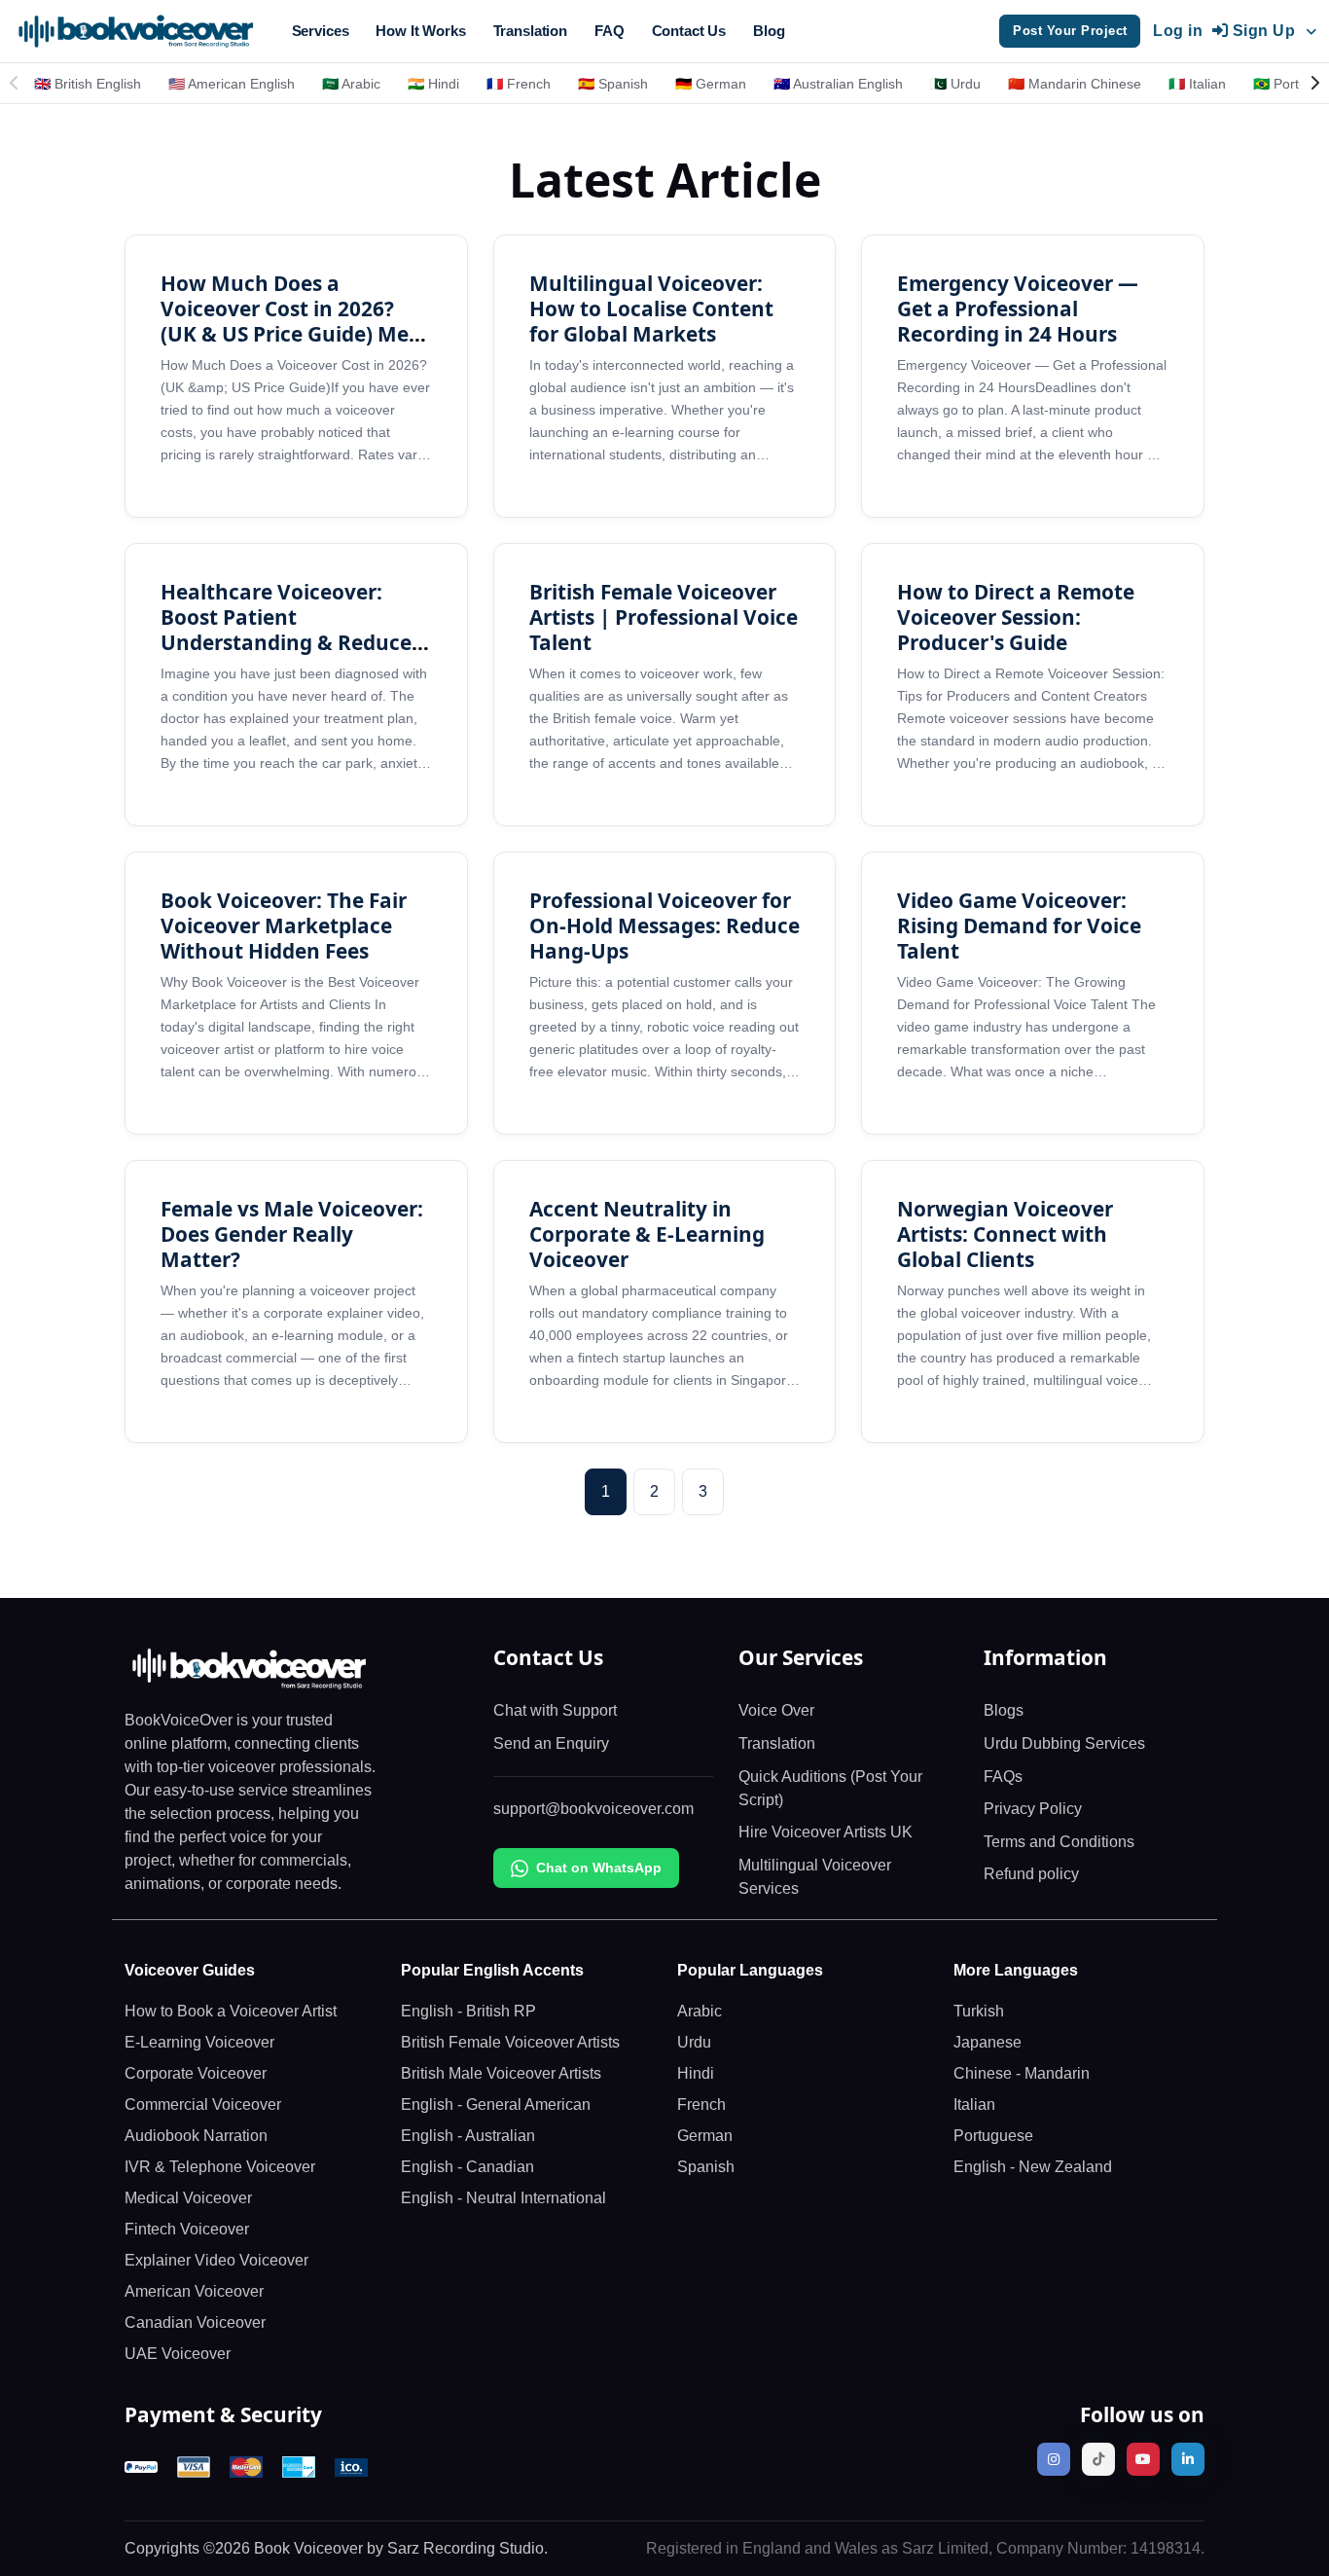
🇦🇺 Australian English (838, 84)
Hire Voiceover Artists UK (826, 1832)
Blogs (1004, 1710)
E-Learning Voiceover (199, 2042)
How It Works (420, 31)
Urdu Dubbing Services (1064, 1743)
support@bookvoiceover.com (593, 1809)
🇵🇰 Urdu (955, 84)
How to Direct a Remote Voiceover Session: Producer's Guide (1016, 617)
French (701, 2104)
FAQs (1003, 1777)
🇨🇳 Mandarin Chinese (1075, 84)
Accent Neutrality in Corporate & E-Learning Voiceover (647, 1234)
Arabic (700, 2011)
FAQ (610, 31)
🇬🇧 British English (88, 84)
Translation (530, 31)
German (705, 2136)
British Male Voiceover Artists (501, 2073)
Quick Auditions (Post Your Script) (830, 1788)
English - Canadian (467, 2167)
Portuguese (993, 2136)
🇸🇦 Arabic (351, 84)
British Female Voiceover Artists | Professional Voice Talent (664, 617)
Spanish (706, 2167)
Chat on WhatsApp (599, 1868)
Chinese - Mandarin (1022, 2073)
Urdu (694, 2042)
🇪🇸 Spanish (613, 84)
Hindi (696, 2073)
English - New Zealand (1033, 2167)
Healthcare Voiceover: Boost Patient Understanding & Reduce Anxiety (286, 630)
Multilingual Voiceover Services (815, 1877)
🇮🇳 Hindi (433, 84)
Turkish (979, 2011)
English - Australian (468, 2136)
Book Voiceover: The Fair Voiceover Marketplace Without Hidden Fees (284, 925)
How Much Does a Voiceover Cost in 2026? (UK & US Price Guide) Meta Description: (295, 321)
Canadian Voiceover (195, 2322)
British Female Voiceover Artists (510, 2042)
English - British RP (468, 2011)
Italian (974, 2104)
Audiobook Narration (196, 2136)
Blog (769, 31)
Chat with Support (555, 1710)
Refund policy (1031, 1874)
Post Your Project (1070, 31)
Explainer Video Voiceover (216, 2260)
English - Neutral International (503, 2198)
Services (321, 31)
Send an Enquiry (551, 1743)
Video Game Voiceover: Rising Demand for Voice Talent (1019, 925)
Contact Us (689, 31)
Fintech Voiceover (187, 2229)
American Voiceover (194, 2291)
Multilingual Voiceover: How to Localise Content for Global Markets (651, 308)
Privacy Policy (1033, 1809)
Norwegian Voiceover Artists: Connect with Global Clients (1005, 1234)
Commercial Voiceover (203, 2104)
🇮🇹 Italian (1197, 84)
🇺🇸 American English (232, 84)
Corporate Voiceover (196, 2073)
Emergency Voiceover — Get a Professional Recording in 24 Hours (1018, 308)
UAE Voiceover (178, 2354)
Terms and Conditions (1059, 1842)
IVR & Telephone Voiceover (220, 2167)
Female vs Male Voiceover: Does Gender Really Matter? (292, 1234)
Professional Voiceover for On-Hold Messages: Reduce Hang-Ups (664, 925)
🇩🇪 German (711, 84)
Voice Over (776, 1710)
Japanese (988, 2042)
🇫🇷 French (519, 84)
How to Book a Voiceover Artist (231, 2011)
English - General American (496, 2104)
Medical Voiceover (188, 2198)
